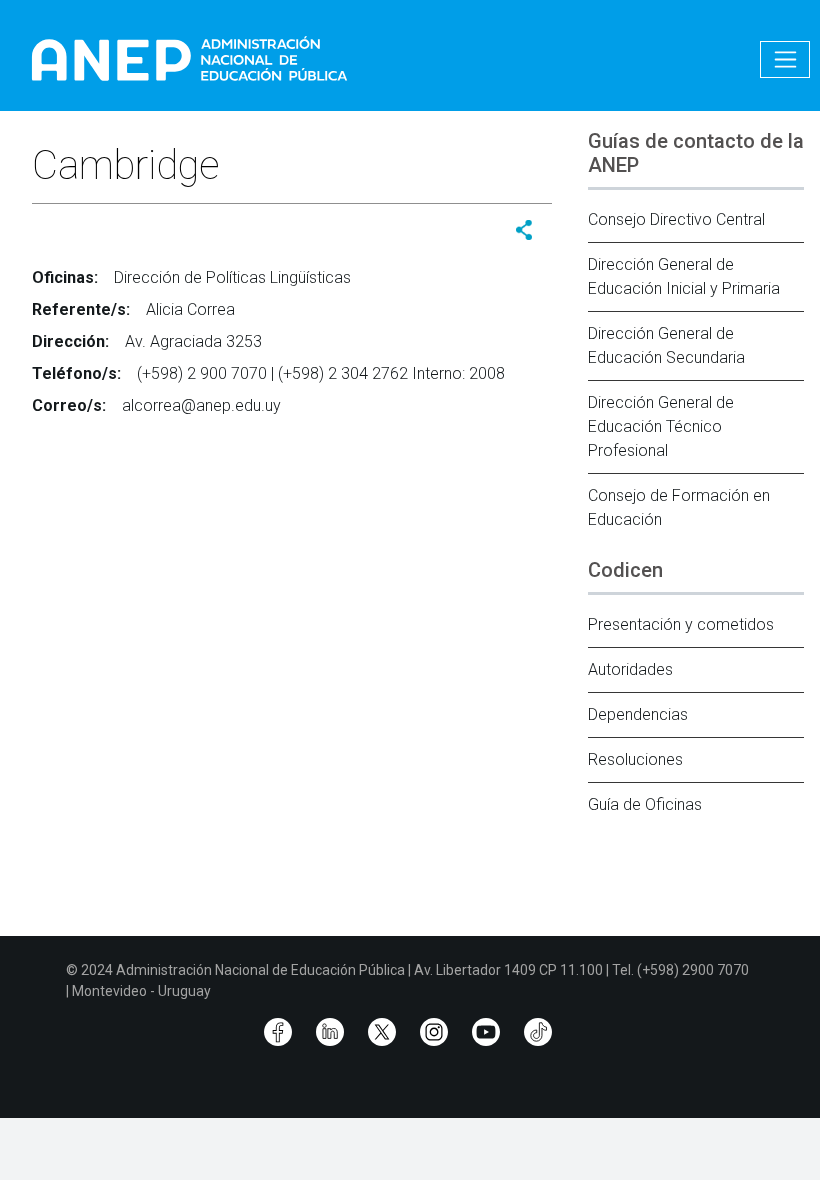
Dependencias (638, 714)
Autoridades (630, 669)
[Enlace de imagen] (188, 58)
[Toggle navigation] (785, 59)
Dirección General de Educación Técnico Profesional (661, 426)
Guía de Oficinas (645, 804)
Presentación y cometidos (681, 624)
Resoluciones (635, 759)
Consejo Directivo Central (676, 219)
